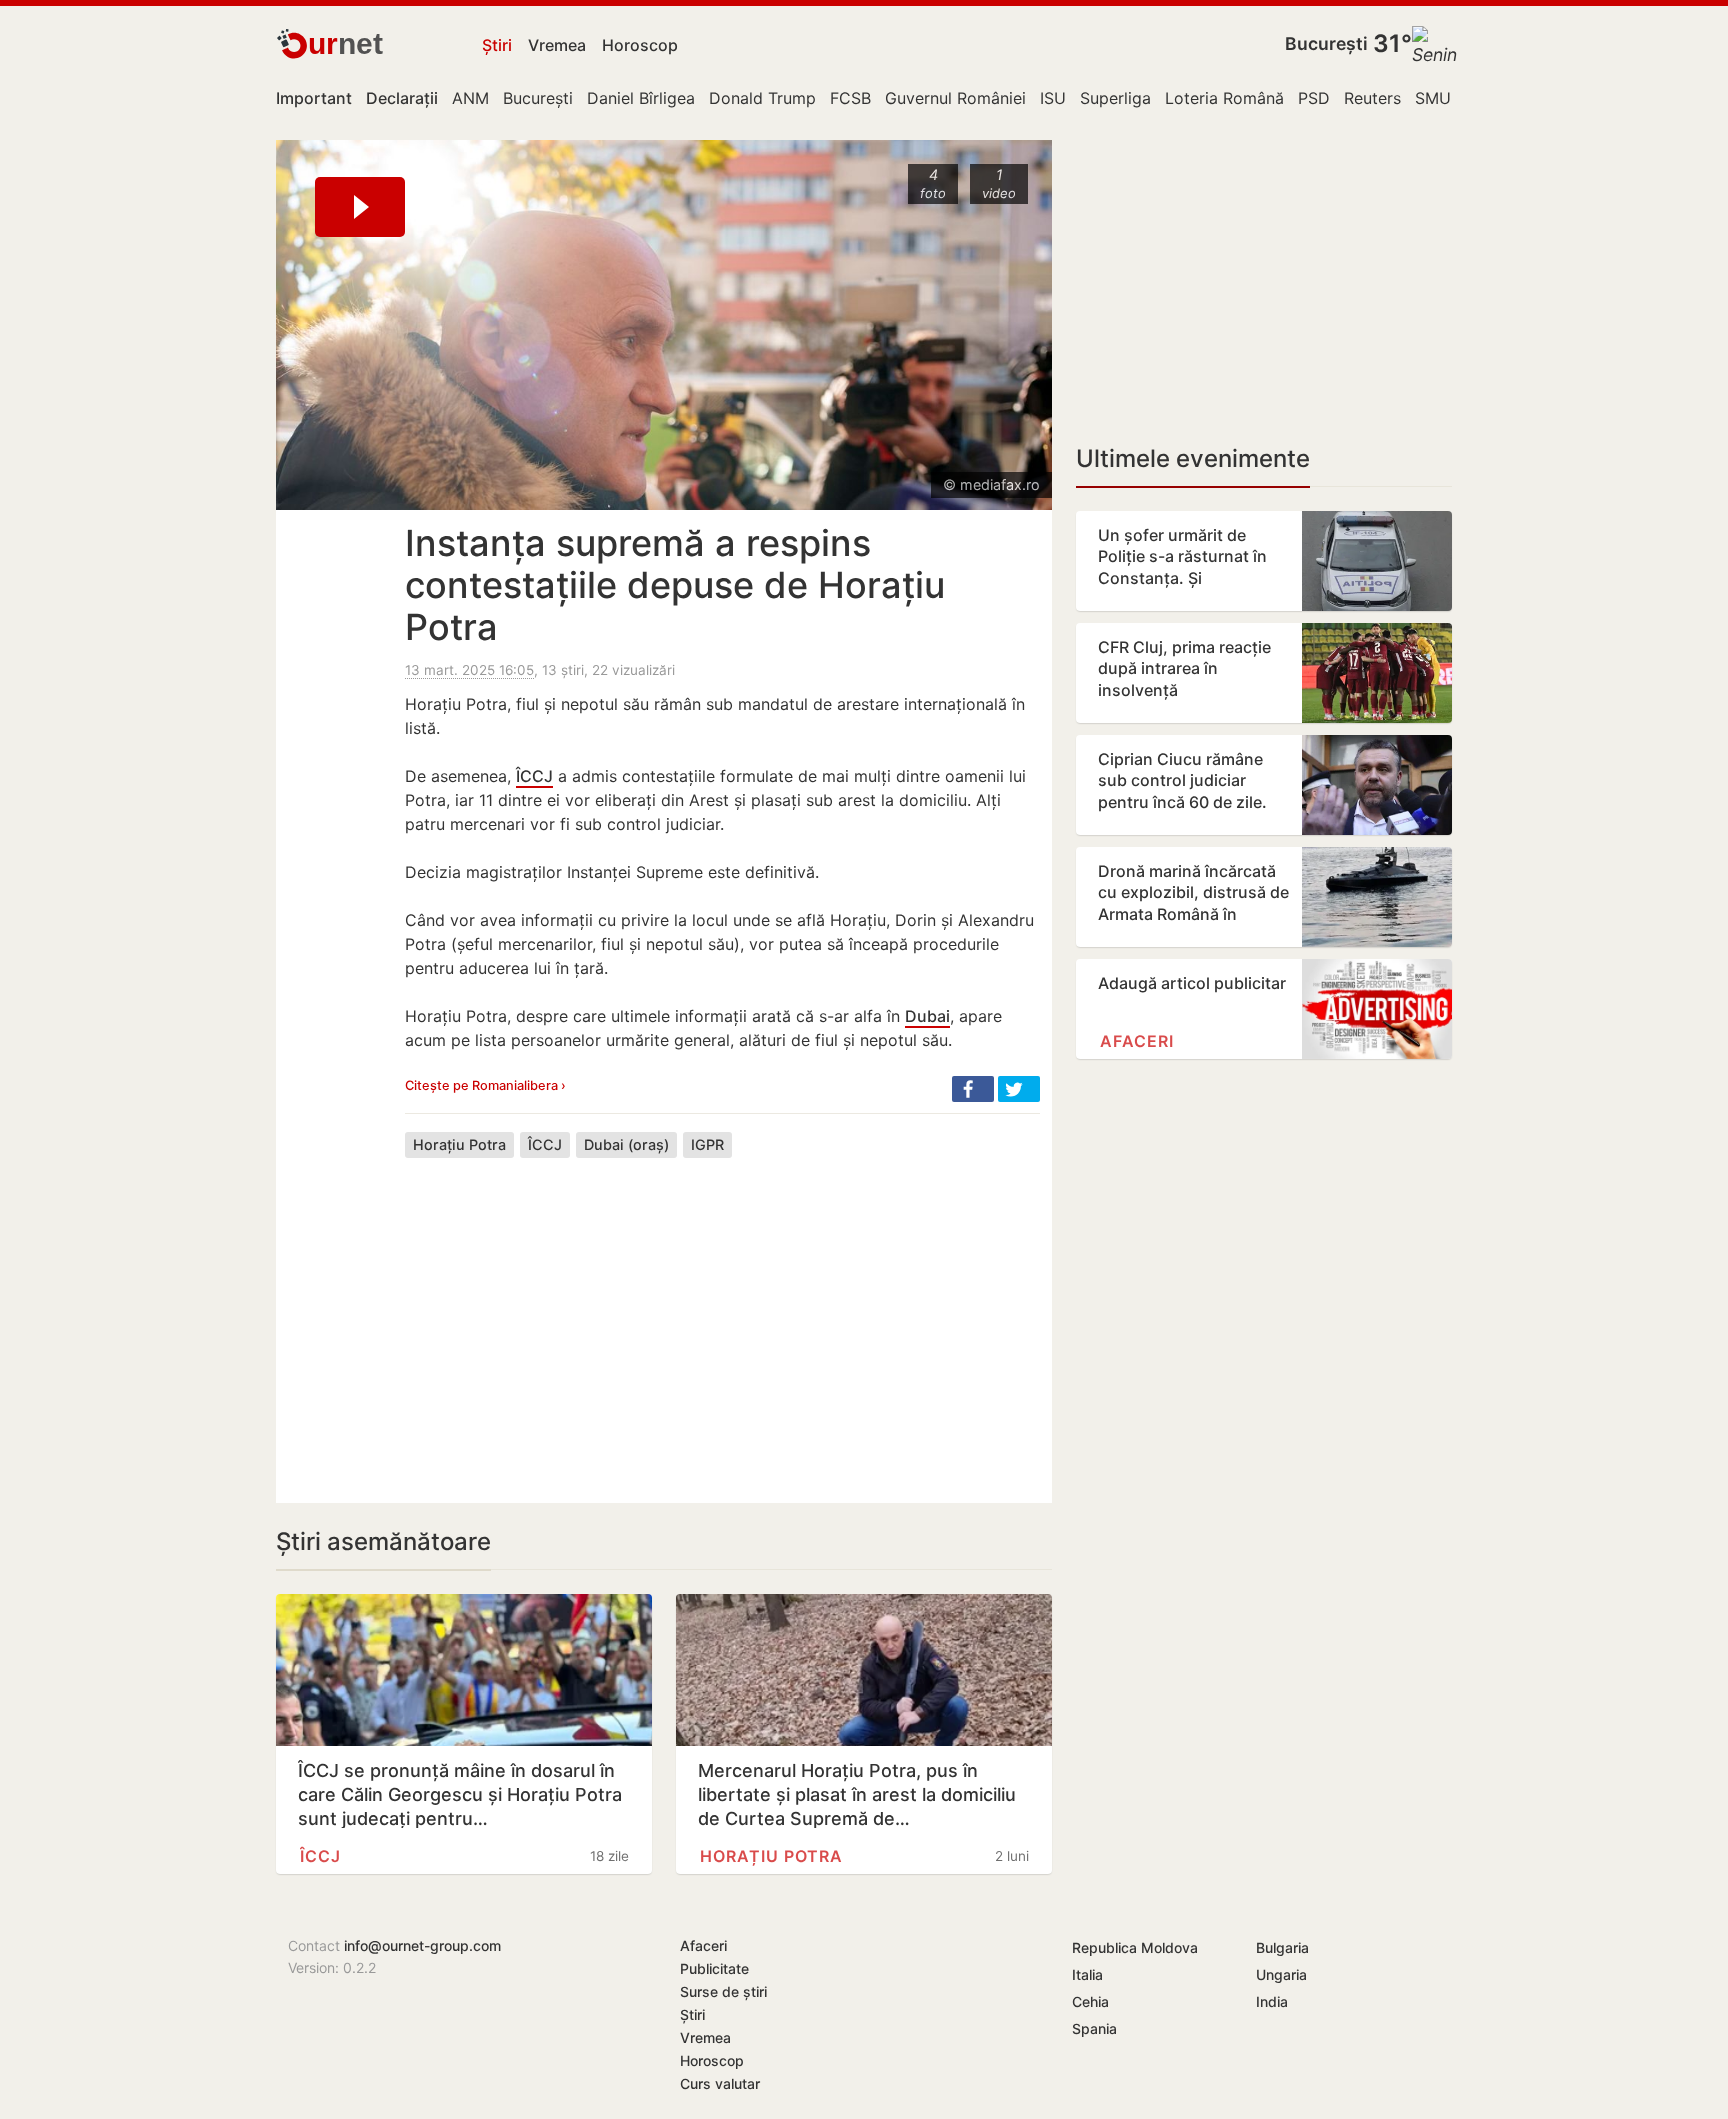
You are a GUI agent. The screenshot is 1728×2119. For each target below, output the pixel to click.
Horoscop (640, 45)
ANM (470, 98)
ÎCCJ (534, 776)
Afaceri (1137, 1041)
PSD (1314, 98)
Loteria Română (1224, 98)
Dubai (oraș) (626, 1144)
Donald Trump (762, 98)
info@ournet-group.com (422, 1945)
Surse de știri (723, 1991)
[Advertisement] (722, 1315)
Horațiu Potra (459, 1144)
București (1326, 43)
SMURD (1444, 98)
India (1272, 2001)
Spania (1094, 2028)
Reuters (1372, 98)
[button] (973, 1089)
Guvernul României (955, 98)
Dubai (927, 1016)
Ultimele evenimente (1193, 458)
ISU (1053, 98)
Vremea (557, 45)
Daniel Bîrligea (641, 98)
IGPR (707, 1144)
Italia (1087, 1974)
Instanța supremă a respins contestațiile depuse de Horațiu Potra (675, 585)
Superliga (1115, 98)
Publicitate (714, 1968)
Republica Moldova (1135, 1947)
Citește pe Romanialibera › (485, 1085)
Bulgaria (1282, 1947)
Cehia (1090, 2001)
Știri (497, 45)
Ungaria (1281, 1974)
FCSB (850, 98)
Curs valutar (720, 2083)
